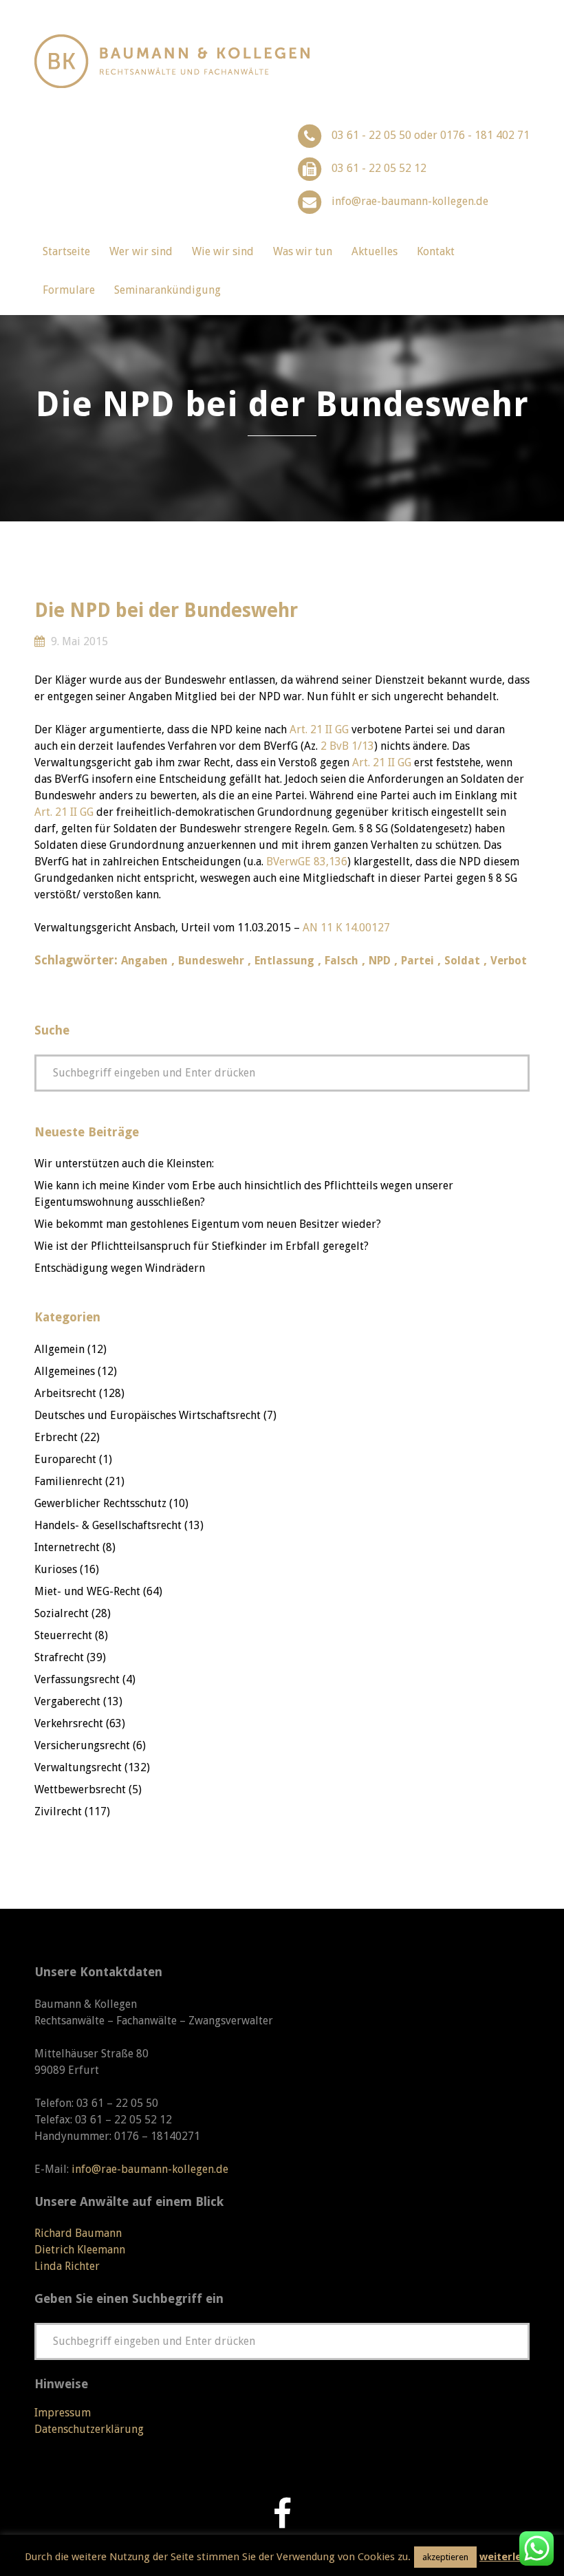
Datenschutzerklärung (89, 2429)
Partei (417, 961)
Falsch (341, 961)
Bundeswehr (211, 961)
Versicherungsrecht (82, 1745)
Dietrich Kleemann (80, 2250)
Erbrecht (56, 1437)
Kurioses (56, 1569)
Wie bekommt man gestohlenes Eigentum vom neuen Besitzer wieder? (208, 1224)
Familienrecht (68, 1481)
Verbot (509, 961)
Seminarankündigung (167, 290)
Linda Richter (67, 2266)
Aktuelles (375, 251)
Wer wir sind (141, 251)
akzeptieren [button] (445, 2557)
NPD (380, 961)
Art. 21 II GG (319, 729)
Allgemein (59, 1349)
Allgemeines (65, 1371)
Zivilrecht (58, 1811)
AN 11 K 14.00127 (346, 928)
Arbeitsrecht (65, 1393)
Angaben (144, 961)
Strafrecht (59, 1657)
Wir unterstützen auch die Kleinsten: (124, 1163)
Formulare (69, 290)
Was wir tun (303, 251)
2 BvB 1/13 (347, 746)
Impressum (63, 2413)
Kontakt (436, 251)
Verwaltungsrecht (78, 1767)
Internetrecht (67, 1547)
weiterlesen (509, 2557)
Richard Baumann (78, 2233)
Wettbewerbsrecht (80, 1789)
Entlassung (284, 961)
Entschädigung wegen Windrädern (120, 1268)
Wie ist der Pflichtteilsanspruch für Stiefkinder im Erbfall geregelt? (202, 1246)
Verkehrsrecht (69, 1723)
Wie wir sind (223, 251)
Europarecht (65, 1459)
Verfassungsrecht (77, 1679)
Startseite (66, 251)
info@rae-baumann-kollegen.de (410, 201)
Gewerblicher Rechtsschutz (100, 1503)
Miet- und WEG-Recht (87, 1591)
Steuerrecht (63, 1635)
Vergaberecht (67, 1701)
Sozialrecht (62, 1613)
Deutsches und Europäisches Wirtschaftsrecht (148, 1415)
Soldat (462, 961)
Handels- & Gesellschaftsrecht (108, 1525)
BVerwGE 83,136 (307, 862)
